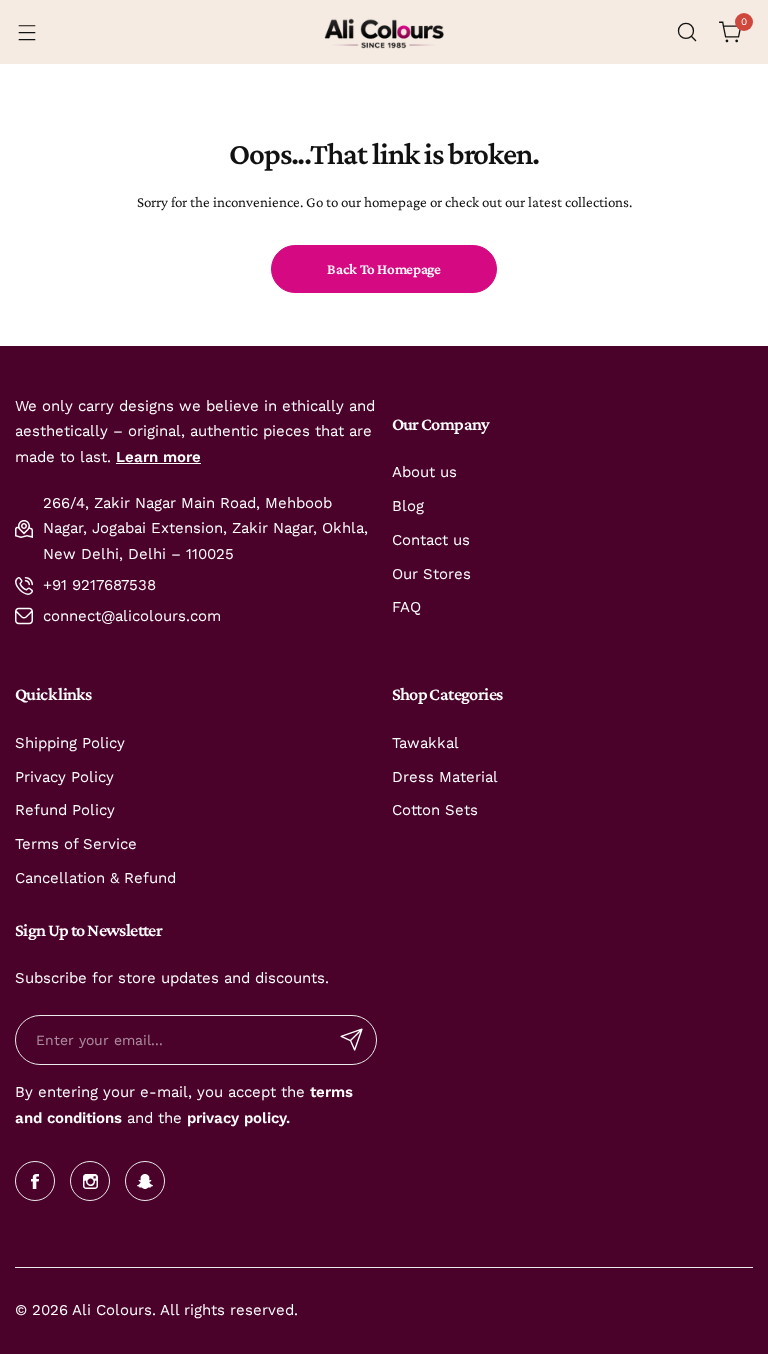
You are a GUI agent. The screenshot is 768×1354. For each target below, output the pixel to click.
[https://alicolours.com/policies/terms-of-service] (307, 1092)
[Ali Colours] (384, 32)
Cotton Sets (435, 810)
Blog (408, 506)
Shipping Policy (70, 743)
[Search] (687, 32)
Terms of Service (76, 844)
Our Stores (431, 574)
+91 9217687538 (99, 585)
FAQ (406, 607)
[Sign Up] (352, 1040)
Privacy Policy (64, 777)
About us (424, 472)
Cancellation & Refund (95, 878)
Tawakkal (425, 743)
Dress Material (445, 777)
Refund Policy (65, 810)
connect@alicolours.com (132, 616)
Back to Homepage (383, 269)
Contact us (431, 540)
